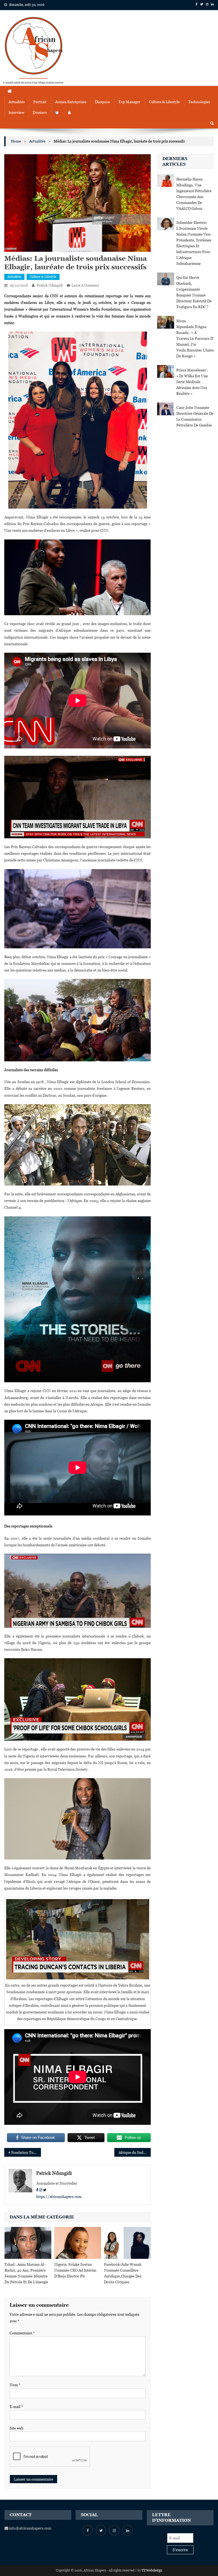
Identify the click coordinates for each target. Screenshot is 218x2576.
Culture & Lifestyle (164, 102)
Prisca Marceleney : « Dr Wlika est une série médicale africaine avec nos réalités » (192, 382)
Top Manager (129, 102)
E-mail (16, 2407)
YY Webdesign (152, 2570)
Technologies (199, 102)
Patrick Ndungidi (50, 285)
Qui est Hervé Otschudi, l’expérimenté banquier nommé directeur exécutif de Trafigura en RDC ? (194, 292)
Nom (15, 2385)
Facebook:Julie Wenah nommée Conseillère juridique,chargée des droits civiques (123, 2273)
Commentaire (22, 2333)
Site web (16, 2428)
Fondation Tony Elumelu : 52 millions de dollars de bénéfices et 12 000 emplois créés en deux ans (26, 2152)
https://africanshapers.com (59, 2197)
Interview (16, 112)
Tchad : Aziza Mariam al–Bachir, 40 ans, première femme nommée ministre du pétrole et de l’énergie (26, 2273)
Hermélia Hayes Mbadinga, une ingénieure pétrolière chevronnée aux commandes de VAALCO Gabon (194, 194)
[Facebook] (37, 2190)
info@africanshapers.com (30, 2528)
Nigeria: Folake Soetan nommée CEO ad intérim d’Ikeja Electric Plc (75, 2270)
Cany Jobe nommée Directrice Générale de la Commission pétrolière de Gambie (195, 416)
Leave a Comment (85, 285)
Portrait (40, 102)
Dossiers (40, 112)
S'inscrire (180, 2550)
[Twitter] (45, 2190)
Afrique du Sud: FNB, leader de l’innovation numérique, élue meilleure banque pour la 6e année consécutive (135, 2152)
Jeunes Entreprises (71, 102)
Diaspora (102, 102)
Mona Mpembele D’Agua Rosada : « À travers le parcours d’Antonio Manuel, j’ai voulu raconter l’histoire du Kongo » (195, 338)
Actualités (17, 102)
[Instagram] (41, 2190)
